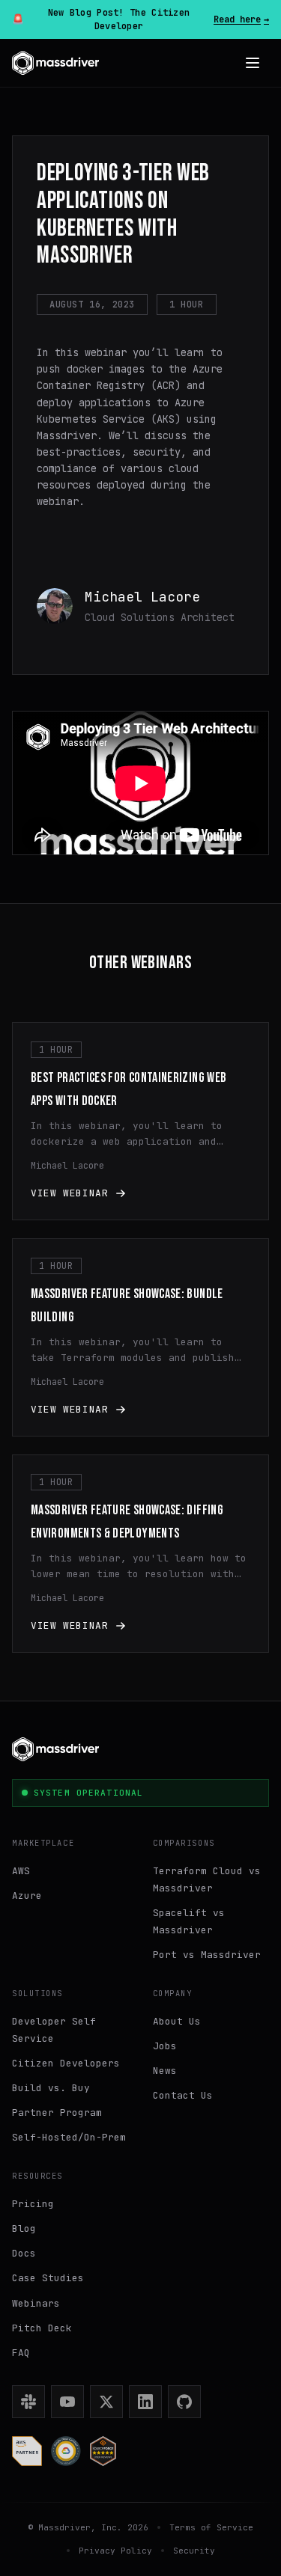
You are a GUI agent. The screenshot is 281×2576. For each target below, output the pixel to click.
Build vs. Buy (51, 2088)
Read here (241, 19)
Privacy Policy (115, 2551)
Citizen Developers (66, 2063)
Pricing (33, 2204)
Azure (27, 1896)
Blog (24, 2228)
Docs (24, 2253)
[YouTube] (67, 2402)
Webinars (36, 2303)
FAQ (21, 2353)
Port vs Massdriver (207, 1955)
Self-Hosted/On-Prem (69, 2137)
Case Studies (48, 2278)
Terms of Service (211, 2527)
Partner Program (57, 2112)
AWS (21, 1871)
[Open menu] (253, 63)
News (165, 2071)
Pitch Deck (42, 2328)
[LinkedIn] (145, 2402)
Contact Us (183, 2095)
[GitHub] (184, 2402)
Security (194, 2551)
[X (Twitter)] (106, 2402)
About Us (177, 2021)
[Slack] (28, 2402)
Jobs (165, 2046)
